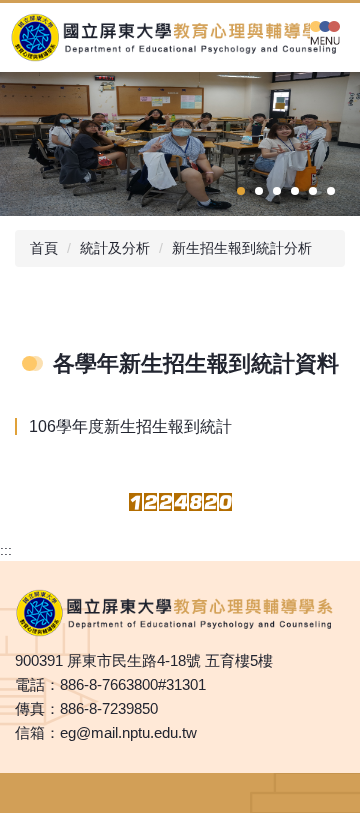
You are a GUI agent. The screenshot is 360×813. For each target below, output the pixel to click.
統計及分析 (115, 248)
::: (6, 550)
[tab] (241, 191)
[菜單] (325, 32)
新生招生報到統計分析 (242, 248)
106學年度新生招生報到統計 (130, 426)
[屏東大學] (180, 37)
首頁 (44, 248)
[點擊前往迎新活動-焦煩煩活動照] (180, 144)
